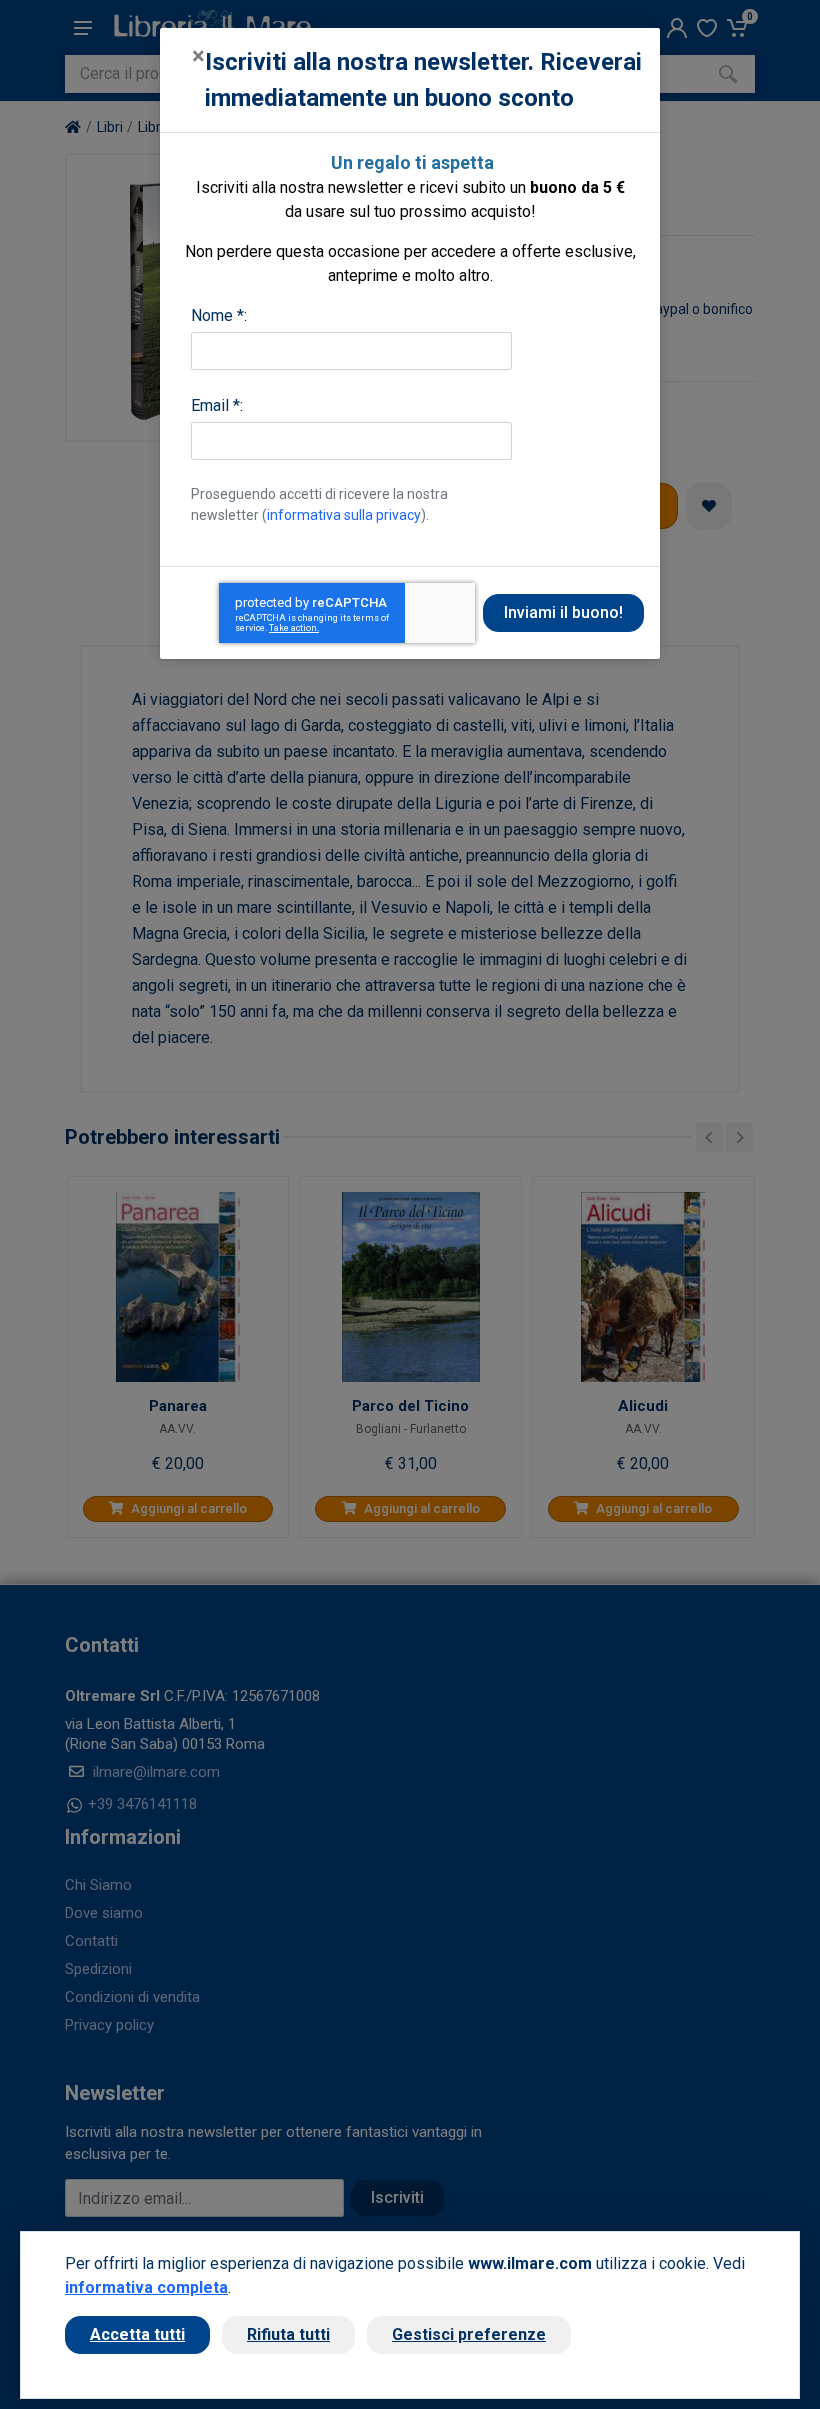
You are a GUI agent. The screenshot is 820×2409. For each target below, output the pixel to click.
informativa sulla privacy (344, 515)
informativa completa (146, 2287)
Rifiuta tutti (288, 2334)
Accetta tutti (137, 2334)
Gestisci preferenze (469, 2334)
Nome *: (219, 315)
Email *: (217, 405)
